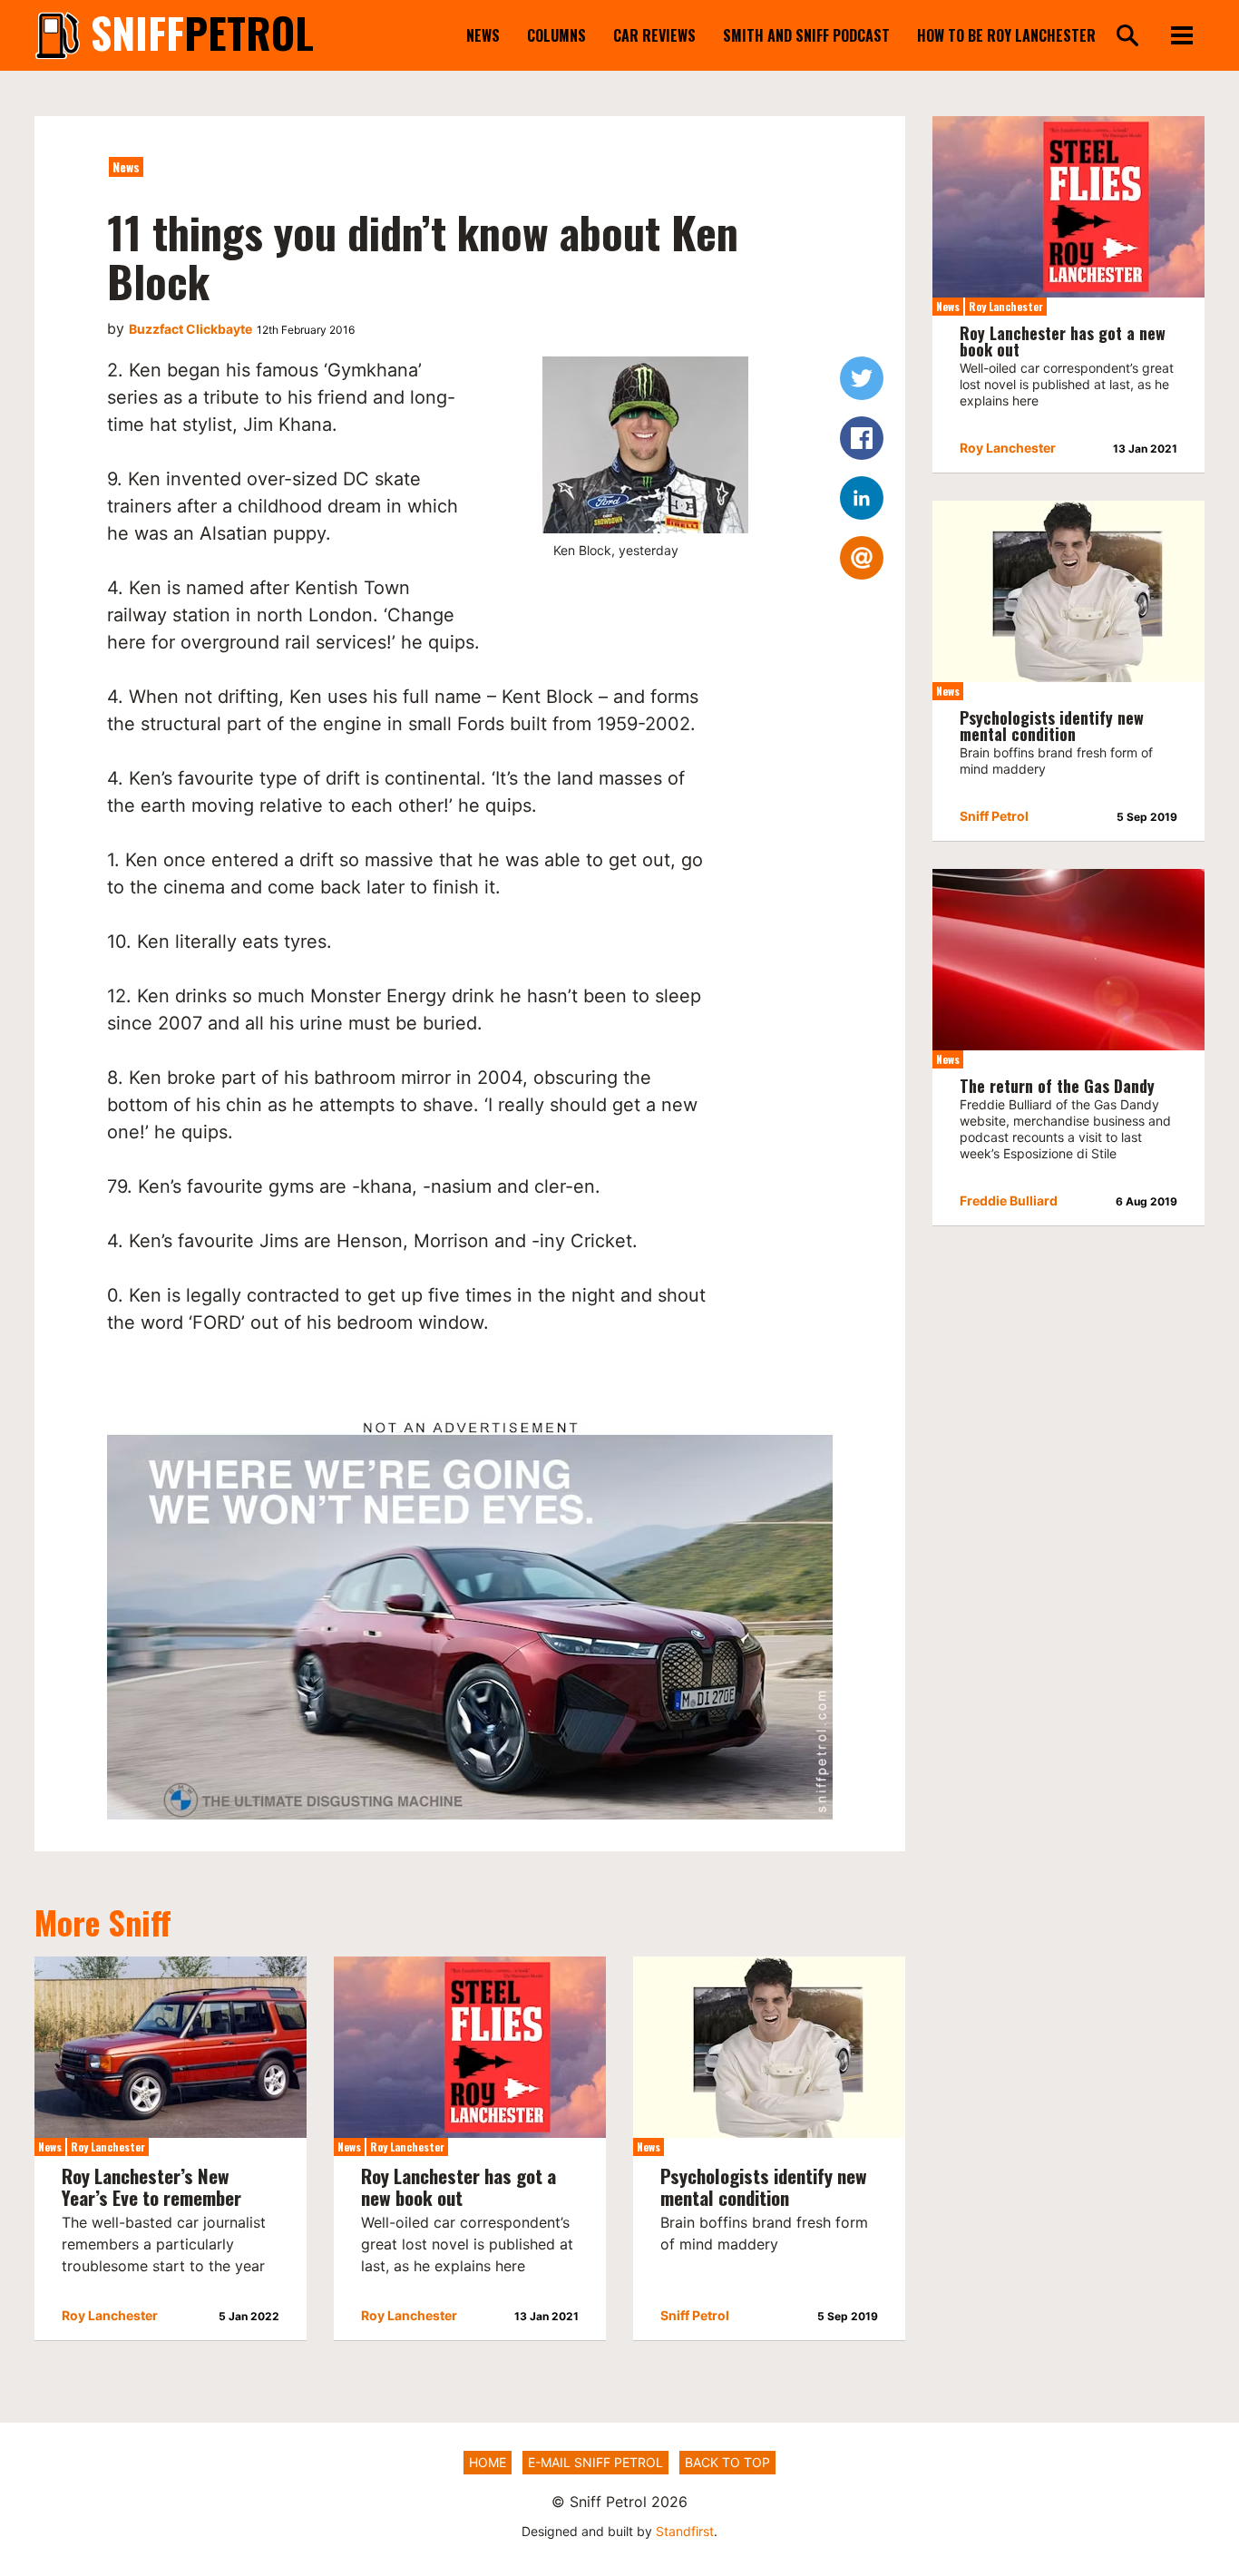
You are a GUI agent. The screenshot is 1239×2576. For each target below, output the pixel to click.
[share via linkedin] (862, 498)
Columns (556, 35)
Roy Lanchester (108, 2147)
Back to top (727, 2462)
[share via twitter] (862, 378)
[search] (1127, 37)
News (483, 35)
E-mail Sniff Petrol (595, 2462)
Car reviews (654, 35)
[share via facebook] (862, 438)
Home (488, 2462)
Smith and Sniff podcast (806, 35)
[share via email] (862, 558)
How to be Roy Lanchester (1006, 35)
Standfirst (685, 2531)
